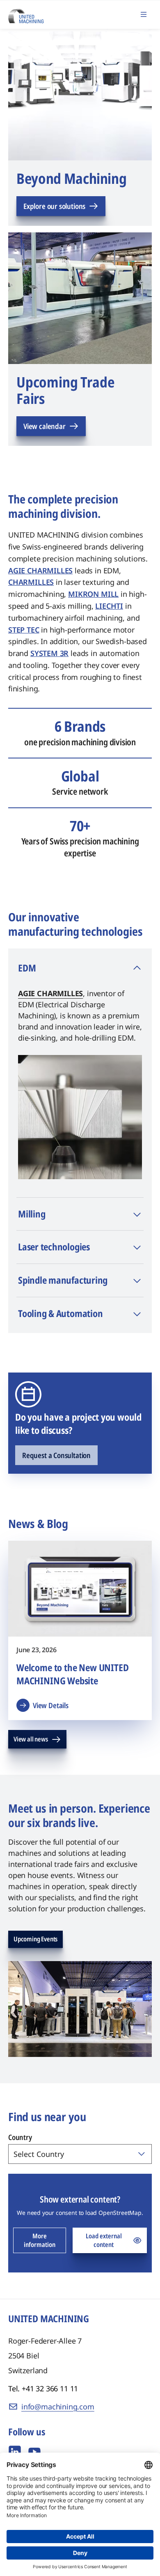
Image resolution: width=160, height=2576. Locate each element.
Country (20, 2137)
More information (40, 2240)
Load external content (104, 2240)
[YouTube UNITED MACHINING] (34, 2452)
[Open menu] (144, 14)
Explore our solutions (54, 206)
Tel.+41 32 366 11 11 (43, 2388)
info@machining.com (58, 2407)
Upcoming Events (35, 1939)
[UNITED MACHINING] (26, 14)
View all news (31, 1739)
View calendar (45, 426)
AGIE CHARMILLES (50, 993)
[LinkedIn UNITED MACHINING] (15, 2452)
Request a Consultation (56, 1455)
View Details (51, 1705)
